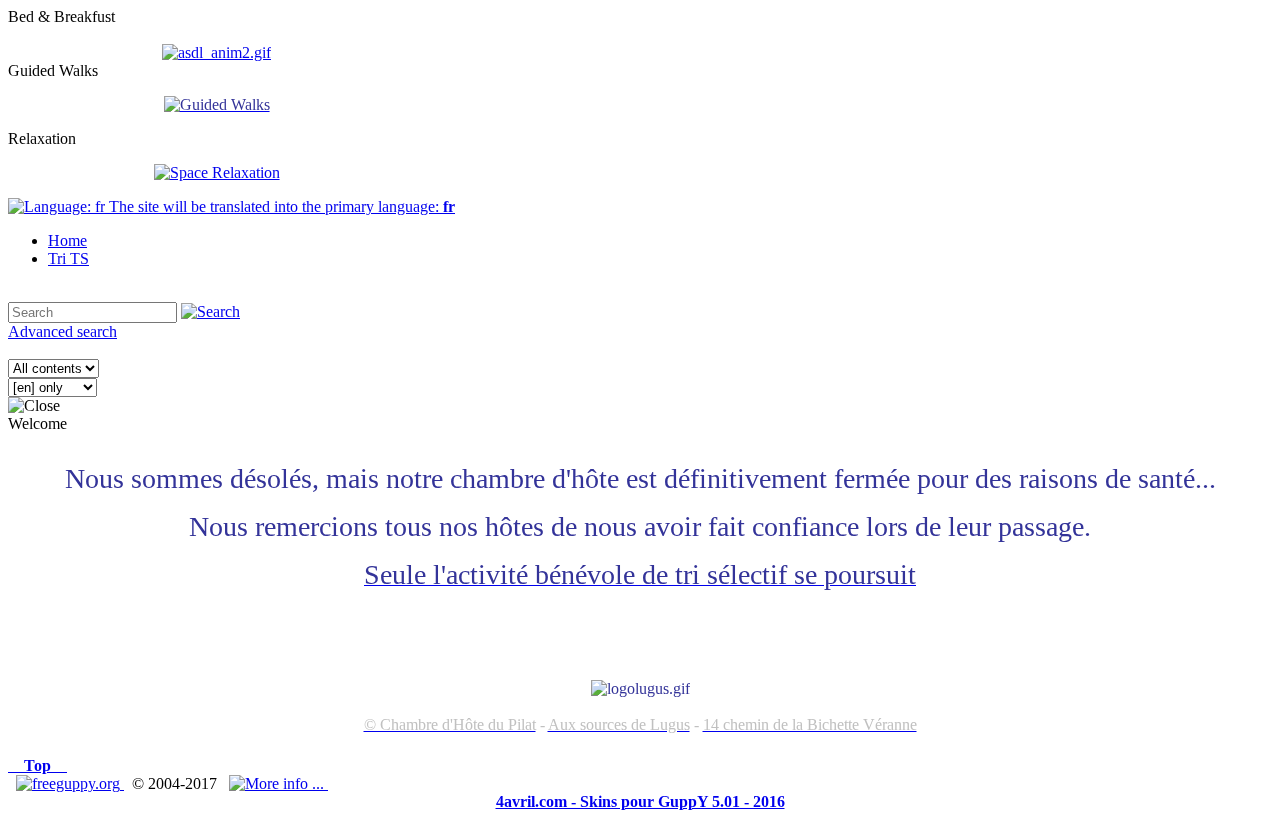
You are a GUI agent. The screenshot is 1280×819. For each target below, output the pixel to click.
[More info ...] (278, 783)
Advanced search (62, 331)
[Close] (34, 406)
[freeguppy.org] (70, 783)
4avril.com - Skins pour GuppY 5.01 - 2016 (640, 801)
